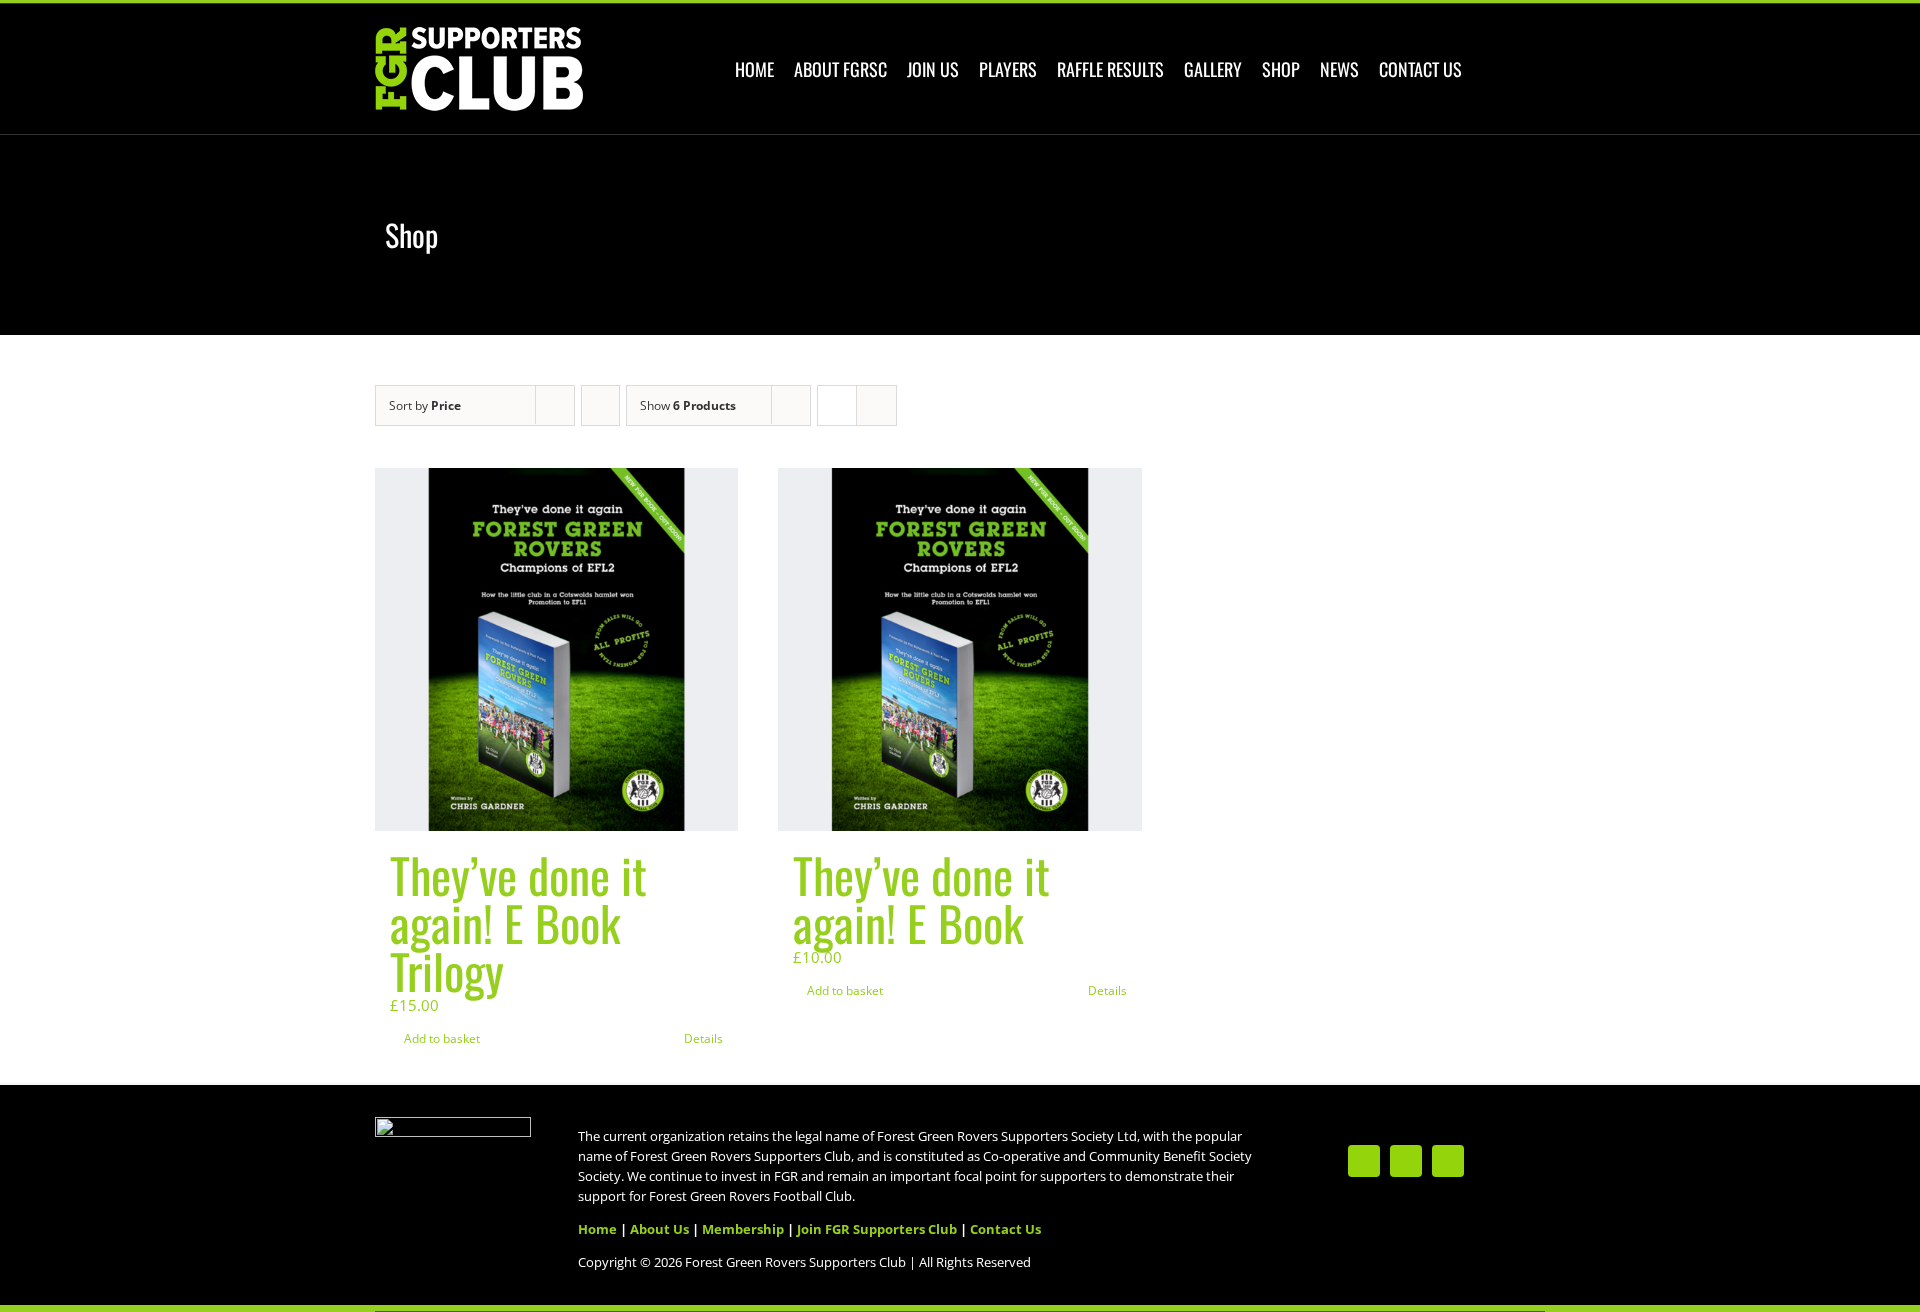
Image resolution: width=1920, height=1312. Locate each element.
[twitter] (1364, 1161)
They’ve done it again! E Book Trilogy (518, 922)
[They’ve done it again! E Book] (959, 649)
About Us (659, 1229)
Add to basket (442, 1038)
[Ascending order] (600, 405)
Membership (743, 1229)
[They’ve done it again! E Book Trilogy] (556, 649)
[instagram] (1448, 1161)
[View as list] (876, 405)
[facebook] (1406, 1161)
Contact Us (1005, 1229)
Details (703, 1038)
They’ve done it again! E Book (921, 898)
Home (597, 1229)
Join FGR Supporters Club (877, 1229)
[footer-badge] (453, 1124)
